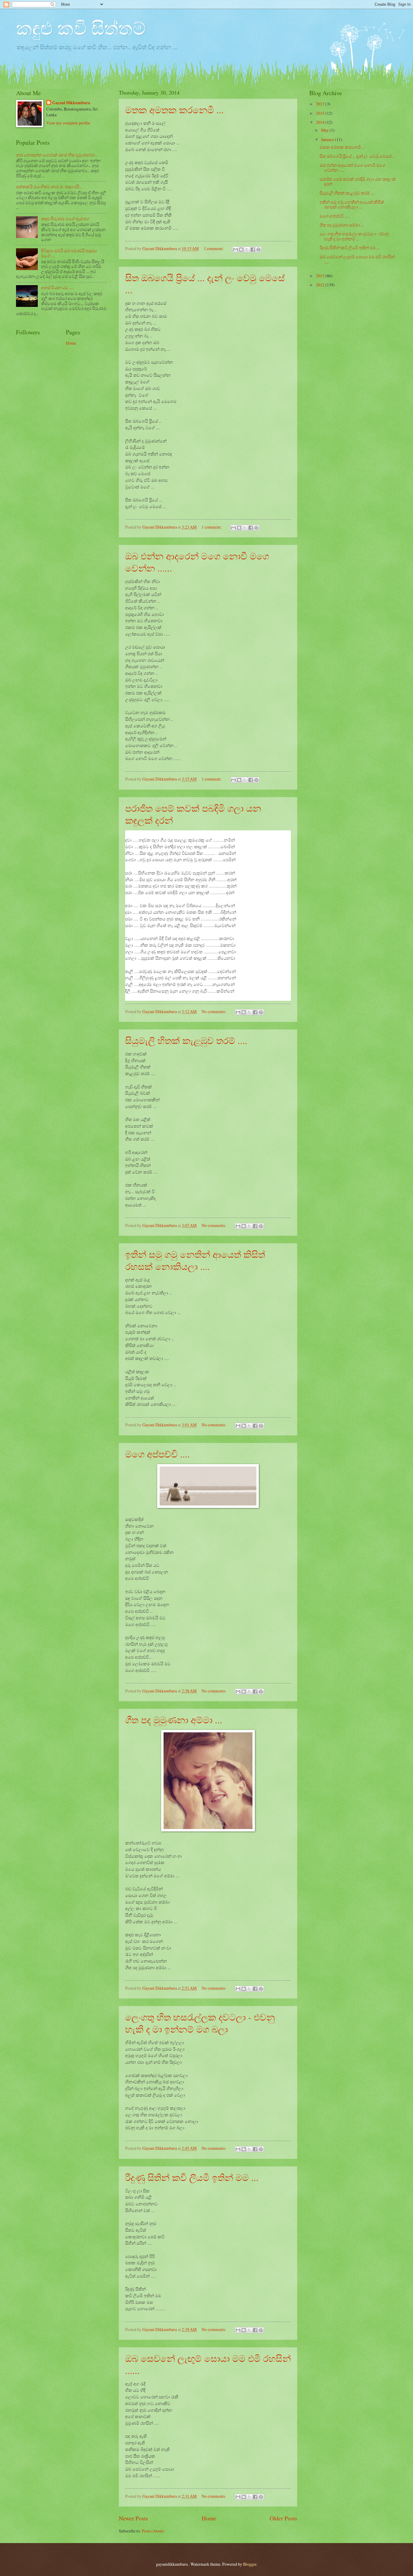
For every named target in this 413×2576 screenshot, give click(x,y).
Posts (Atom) (153, 2531)
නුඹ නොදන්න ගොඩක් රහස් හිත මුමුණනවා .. (57, 155)
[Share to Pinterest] (259, 250)
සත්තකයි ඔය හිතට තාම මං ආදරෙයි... (49, 187)
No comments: (214, 1011)
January (328, 139)
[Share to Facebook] (253, 250)
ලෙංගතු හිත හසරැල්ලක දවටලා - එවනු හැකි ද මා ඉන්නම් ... (354, 236)
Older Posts (283, 2518)
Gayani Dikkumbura (71, 103)
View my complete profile (68, 123)
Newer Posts (133, 2518)
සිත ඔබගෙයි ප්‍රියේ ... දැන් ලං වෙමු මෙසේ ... (357, 156)
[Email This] (236, 250)
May (325, 130)
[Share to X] (247, 250)
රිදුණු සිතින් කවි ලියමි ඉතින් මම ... (192, 2177)
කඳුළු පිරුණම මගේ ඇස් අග (65, 219)
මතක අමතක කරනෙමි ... (174, 110)
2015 (321, 113)
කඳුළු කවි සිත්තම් (81, 28)
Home (209, 2518)
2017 (321, 104)
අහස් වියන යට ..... (57, 287)
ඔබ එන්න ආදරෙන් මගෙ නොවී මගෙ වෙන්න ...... (353, 168)
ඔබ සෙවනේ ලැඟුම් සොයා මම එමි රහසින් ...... (357, 259)
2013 (321, 276)
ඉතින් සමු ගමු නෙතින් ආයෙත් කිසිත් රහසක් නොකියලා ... (352, 204)
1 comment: (214, 248)
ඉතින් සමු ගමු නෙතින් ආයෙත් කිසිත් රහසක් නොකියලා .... (195, 1260)
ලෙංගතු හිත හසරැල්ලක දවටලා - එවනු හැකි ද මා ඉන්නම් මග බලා (200, 2023)
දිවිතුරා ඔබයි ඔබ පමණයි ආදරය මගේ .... (69, 253)
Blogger (250, 2564)
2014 (321, 122)
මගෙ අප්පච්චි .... (158, 1454)
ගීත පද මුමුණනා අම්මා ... (174, 1720)
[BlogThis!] (241, 250)
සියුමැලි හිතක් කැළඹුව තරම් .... (186, 1040)
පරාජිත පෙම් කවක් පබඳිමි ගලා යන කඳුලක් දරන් (358, 182)
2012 (321, 285)
